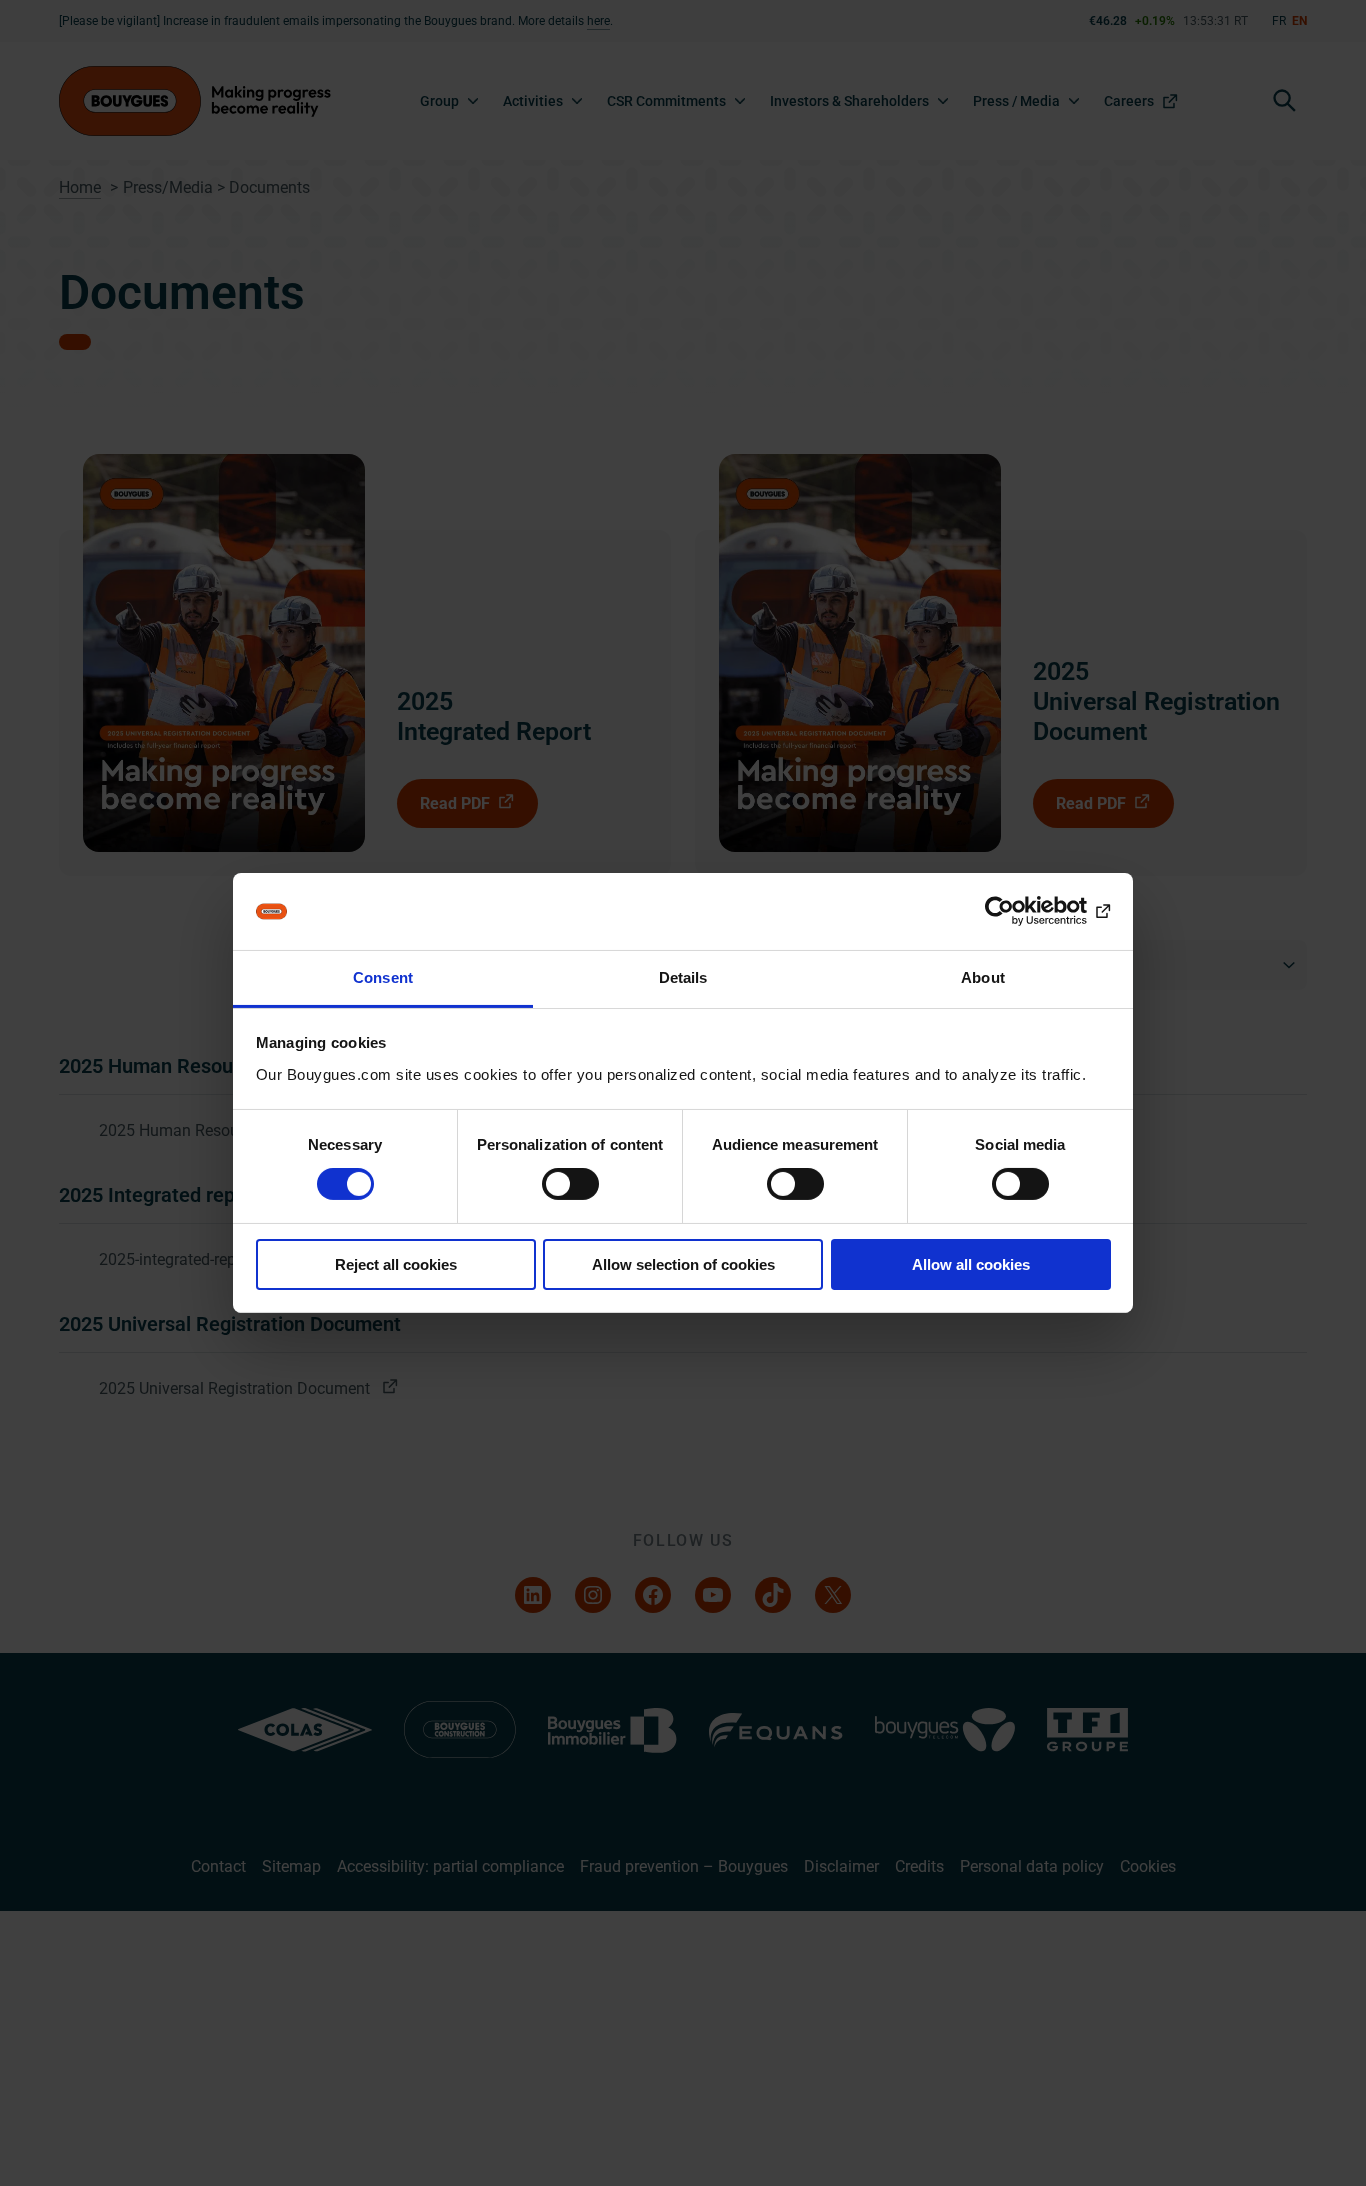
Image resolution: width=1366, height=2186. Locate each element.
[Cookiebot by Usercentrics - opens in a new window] (1023, 911)
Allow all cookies (971, 1264)
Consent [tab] (383, 977)
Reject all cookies (396, 1264)
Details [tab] (683, 977)
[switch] (570, 1184)
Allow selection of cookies (683, 1264)
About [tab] (983, 977)
